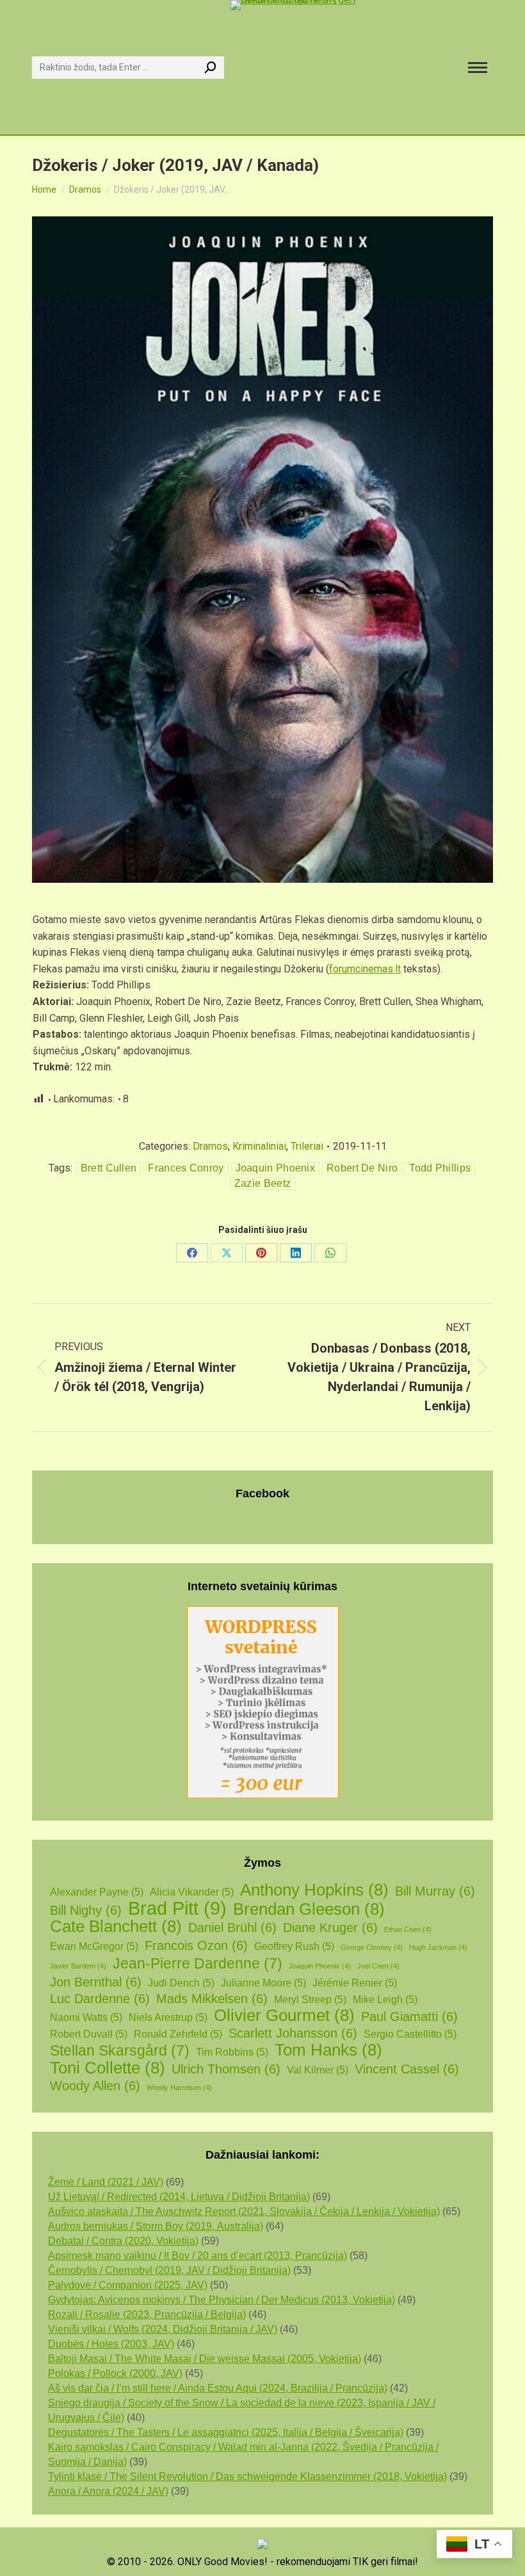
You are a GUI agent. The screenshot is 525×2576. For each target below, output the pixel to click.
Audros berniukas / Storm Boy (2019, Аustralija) (156, 2226)
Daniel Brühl (232, 1928)
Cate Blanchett (116, 1927)
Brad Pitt (177, 1908)
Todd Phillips (440, 1168)
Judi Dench (181, 1983)
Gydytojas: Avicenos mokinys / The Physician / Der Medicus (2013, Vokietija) (222, 2300)
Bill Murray (435, 1891)
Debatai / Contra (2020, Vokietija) (123, 2241)
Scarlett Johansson (293, 2033)
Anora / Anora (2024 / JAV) (108, 2491)
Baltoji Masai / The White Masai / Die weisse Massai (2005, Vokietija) (205, 2359)
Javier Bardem (78, 1966)
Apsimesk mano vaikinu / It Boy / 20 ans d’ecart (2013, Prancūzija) (198, 2256)
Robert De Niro (362, 1168)
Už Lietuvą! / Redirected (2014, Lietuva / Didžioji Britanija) (179, 2197)
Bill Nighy (86, 1910)
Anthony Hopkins (314, 1890)
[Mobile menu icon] (478, 68)
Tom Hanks (328, 2050)
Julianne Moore (263, 1983)
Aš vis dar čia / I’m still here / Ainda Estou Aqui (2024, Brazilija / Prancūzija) (218, 2388)
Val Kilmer (318, 2070)
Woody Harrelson (179, 2088)
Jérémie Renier (355, 1983)
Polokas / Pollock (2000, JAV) (115, 2373)
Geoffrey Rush (294, 1946)
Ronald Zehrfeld (178, 2034)
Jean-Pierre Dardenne (198, 1964)
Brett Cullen (109, 1168)
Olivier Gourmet (284, 2016)
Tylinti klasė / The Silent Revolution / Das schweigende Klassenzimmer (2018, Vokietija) (247, 2476)
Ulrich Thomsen (226, 2069)
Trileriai (307, 1146)
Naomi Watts (86, 2017)
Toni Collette (108, 2068)
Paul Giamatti (409, 2017)
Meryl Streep (310, 2000)
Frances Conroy (186, 1168)
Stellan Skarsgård (120, 2051)
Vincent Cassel (407, 2069)
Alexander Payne (97, 1892)
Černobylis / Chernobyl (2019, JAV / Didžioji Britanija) (169, 2270)
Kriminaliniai (259, 1146)
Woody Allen (95, 2086)
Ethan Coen (408, 1929)
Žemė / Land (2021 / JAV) (106, 2182)
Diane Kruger (330, 1928)
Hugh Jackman (438, 1947)
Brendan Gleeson (309, 1909)
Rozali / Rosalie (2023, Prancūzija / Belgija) (147, 2314)
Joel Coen (378, 1966)
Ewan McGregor (94, 1946)
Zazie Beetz (262, 1183)
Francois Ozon (196, 1945)
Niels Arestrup (168, 2017)
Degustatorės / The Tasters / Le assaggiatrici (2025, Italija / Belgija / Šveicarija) (226, 2432)
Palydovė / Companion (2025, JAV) (128, 2285)
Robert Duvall (89, 2034)
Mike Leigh (385, 2000)
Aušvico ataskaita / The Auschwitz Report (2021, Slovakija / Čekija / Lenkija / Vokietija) (244, 2211)
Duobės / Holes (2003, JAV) (111, 2344)
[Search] (211, 68)
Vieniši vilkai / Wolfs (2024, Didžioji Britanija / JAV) (163, 2329)
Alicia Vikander (192, 1892)
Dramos (210, 1146)
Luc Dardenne (100, 1999)
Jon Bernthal (96, 1982)
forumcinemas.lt (365, 969)
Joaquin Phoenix (276, 1168)
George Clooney (372, 1947)
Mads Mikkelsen (212, 1999)
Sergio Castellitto (410, 2034)
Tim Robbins (232, 2052)
